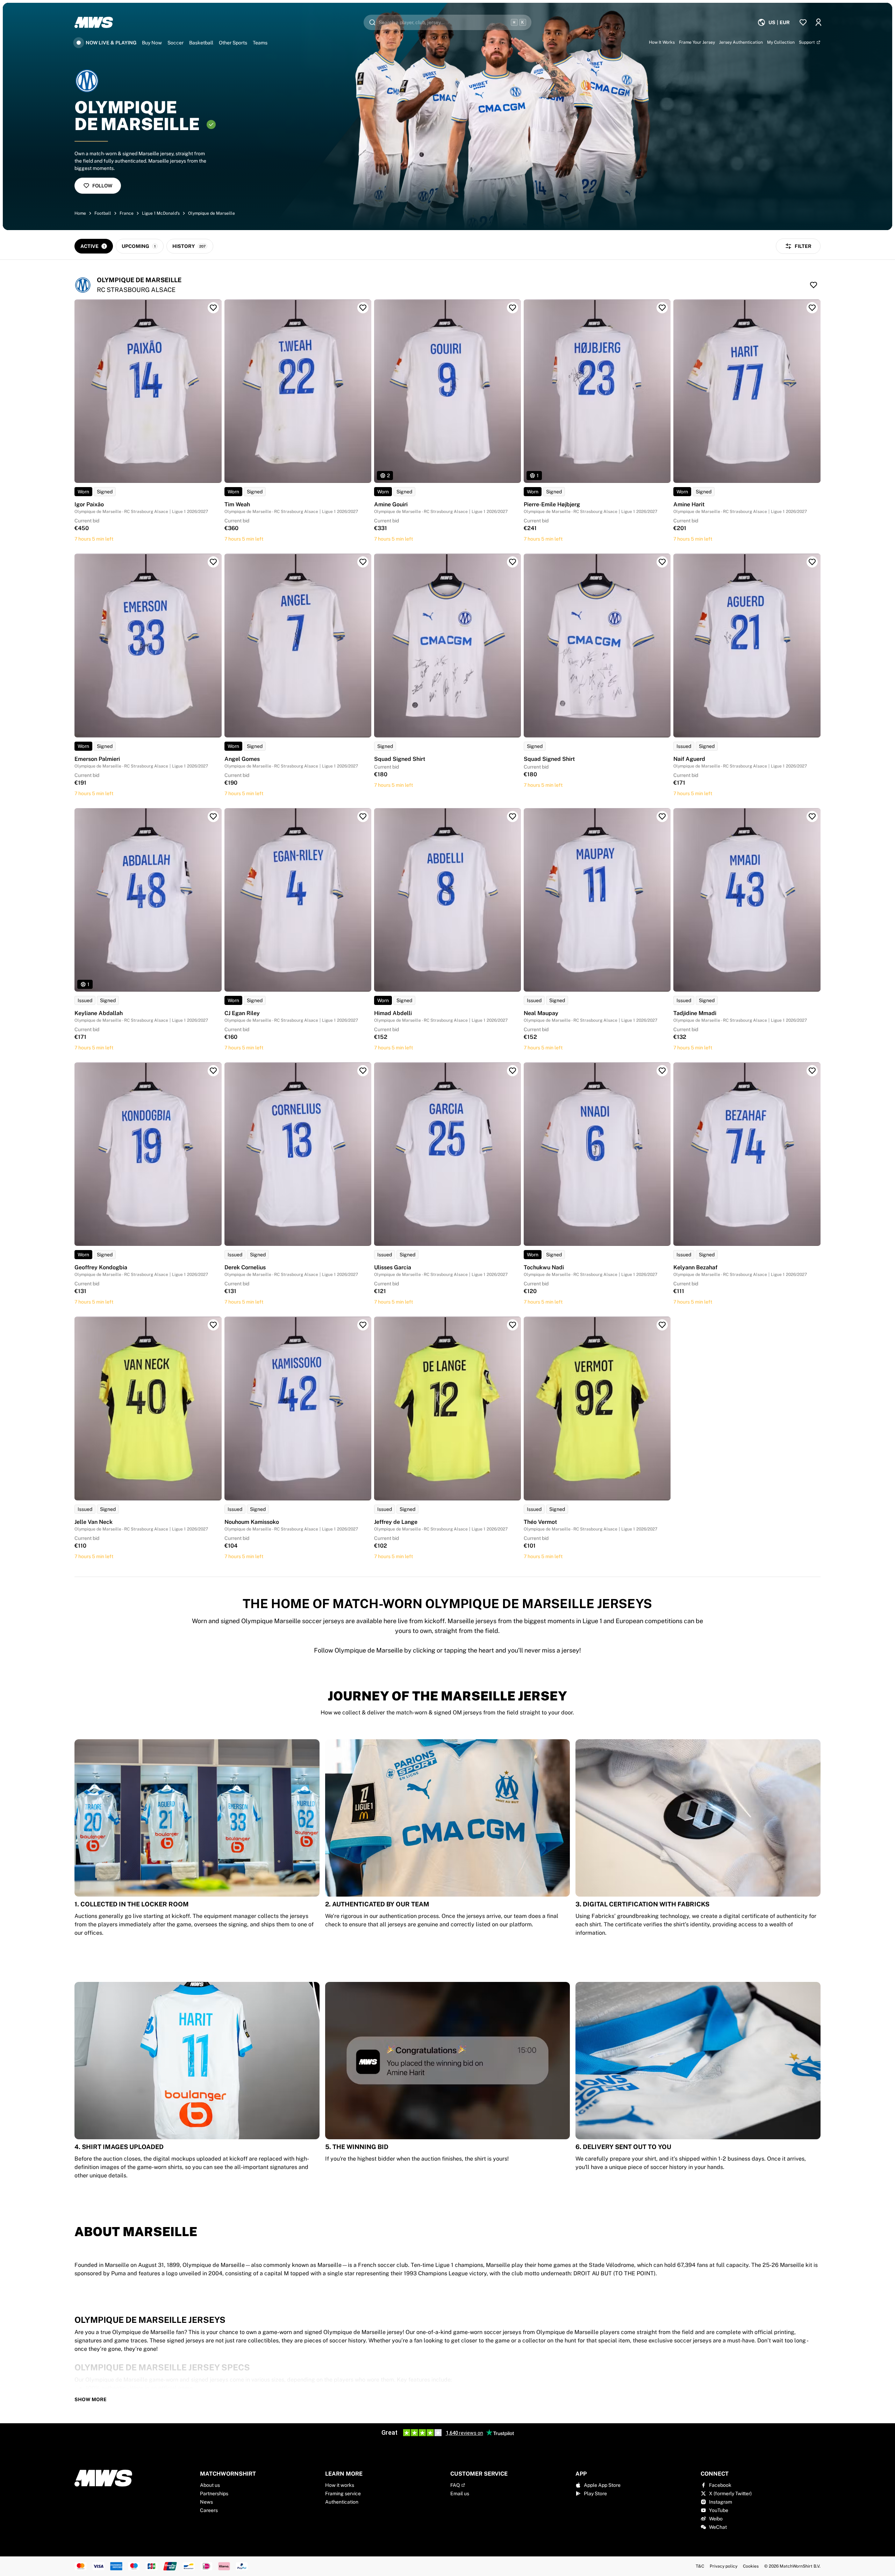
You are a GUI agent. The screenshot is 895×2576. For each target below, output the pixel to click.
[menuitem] (774, 22)
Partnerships (214, 2493)
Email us (460, 2493)
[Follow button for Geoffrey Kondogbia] (213, 1071)
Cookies (751, 2566)
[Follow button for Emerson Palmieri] (213, 562)
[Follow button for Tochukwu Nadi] (662, 1071)
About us (210, 2485)
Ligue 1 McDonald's (161, 213)
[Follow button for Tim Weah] (363, 308)
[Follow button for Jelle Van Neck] (213, 1325)
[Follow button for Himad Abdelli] (513, 816)
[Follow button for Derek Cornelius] (363, 1071)
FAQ (455, 2485)
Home (80, 213)
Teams (260, 43)
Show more (91, 2399)
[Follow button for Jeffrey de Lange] (513, 1325)
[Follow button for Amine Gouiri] (513, 308)
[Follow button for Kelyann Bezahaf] (812, 1071)
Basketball (201, 43)
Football (103, 213)
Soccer (176, 43)
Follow (102, 186)
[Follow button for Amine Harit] (812, 308)
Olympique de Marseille (212, 213)
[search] (447, 22)
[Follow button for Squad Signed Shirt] (513, 562)
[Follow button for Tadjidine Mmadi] (812, 816)
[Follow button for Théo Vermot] (662, 1325)
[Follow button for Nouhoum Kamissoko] (363, 1325)
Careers (209, 2510)
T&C (700, 2566)
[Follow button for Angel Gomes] (363, 562)
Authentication (342, 2502)
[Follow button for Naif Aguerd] (812, 562)
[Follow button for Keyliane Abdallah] (213, 816)
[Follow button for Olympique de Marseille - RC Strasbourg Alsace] (814, 285)
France (127, 213)
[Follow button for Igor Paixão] (213, 308)
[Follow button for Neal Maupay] (662, 816)
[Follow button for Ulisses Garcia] (513, 1071)
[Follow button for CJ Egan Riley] (363, 816)
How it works (340, 2485)
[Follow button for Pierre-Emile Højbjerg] (662, 308)
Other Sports (233, 43)
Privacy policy (724, 2566)
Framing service (343, 2493)
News (206, 2502)
